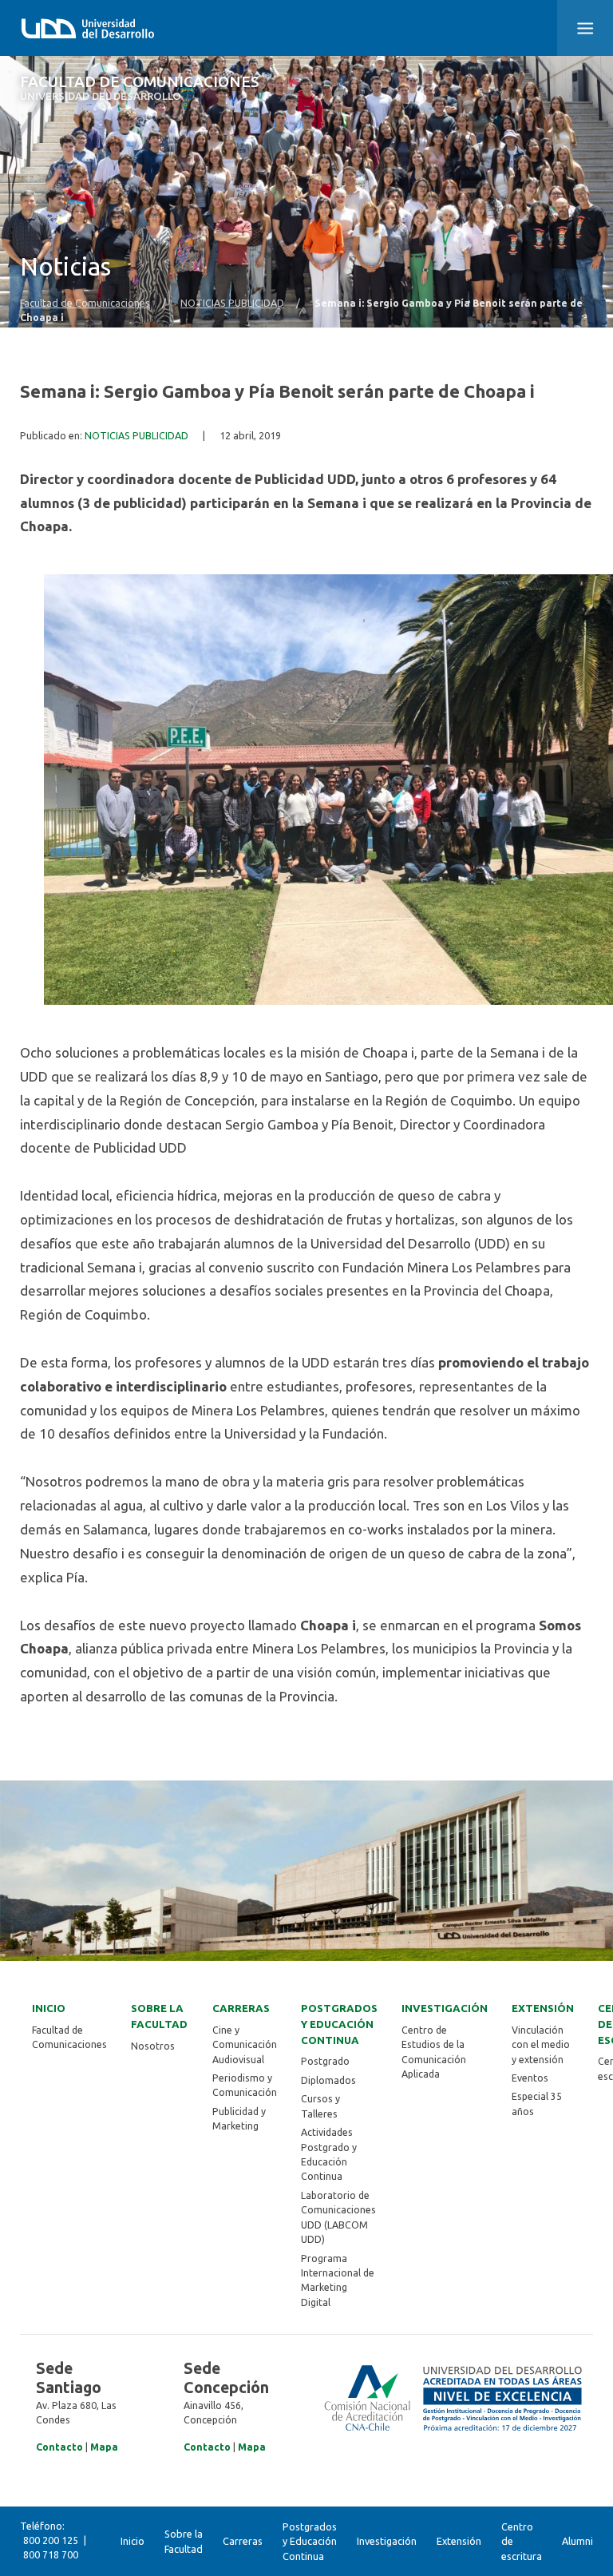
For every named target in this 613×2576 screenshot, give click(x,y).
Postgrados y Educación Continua (339, 2024)
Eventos (530, 2078)
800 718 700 (51, 2555)
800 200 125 (51, 2540)
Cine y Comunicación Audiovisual (245, 2045)
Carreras (241, 2008)
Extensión (543, 2008)
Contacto (59, 2447)
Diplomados (328, 2080)
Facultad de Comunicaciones (140, 88)
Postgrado (325, 2061)
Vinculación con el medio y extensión (541, 2045)
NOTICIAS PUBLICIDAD (232, 303)
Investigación (445, 2008)
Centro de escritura (522, 2541)
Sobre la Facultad (159, 2016)
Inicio (49, 2008)
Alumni (577, 2541)
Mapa (104, 2447)
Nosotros (153, 2046)
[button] (585, 28)
